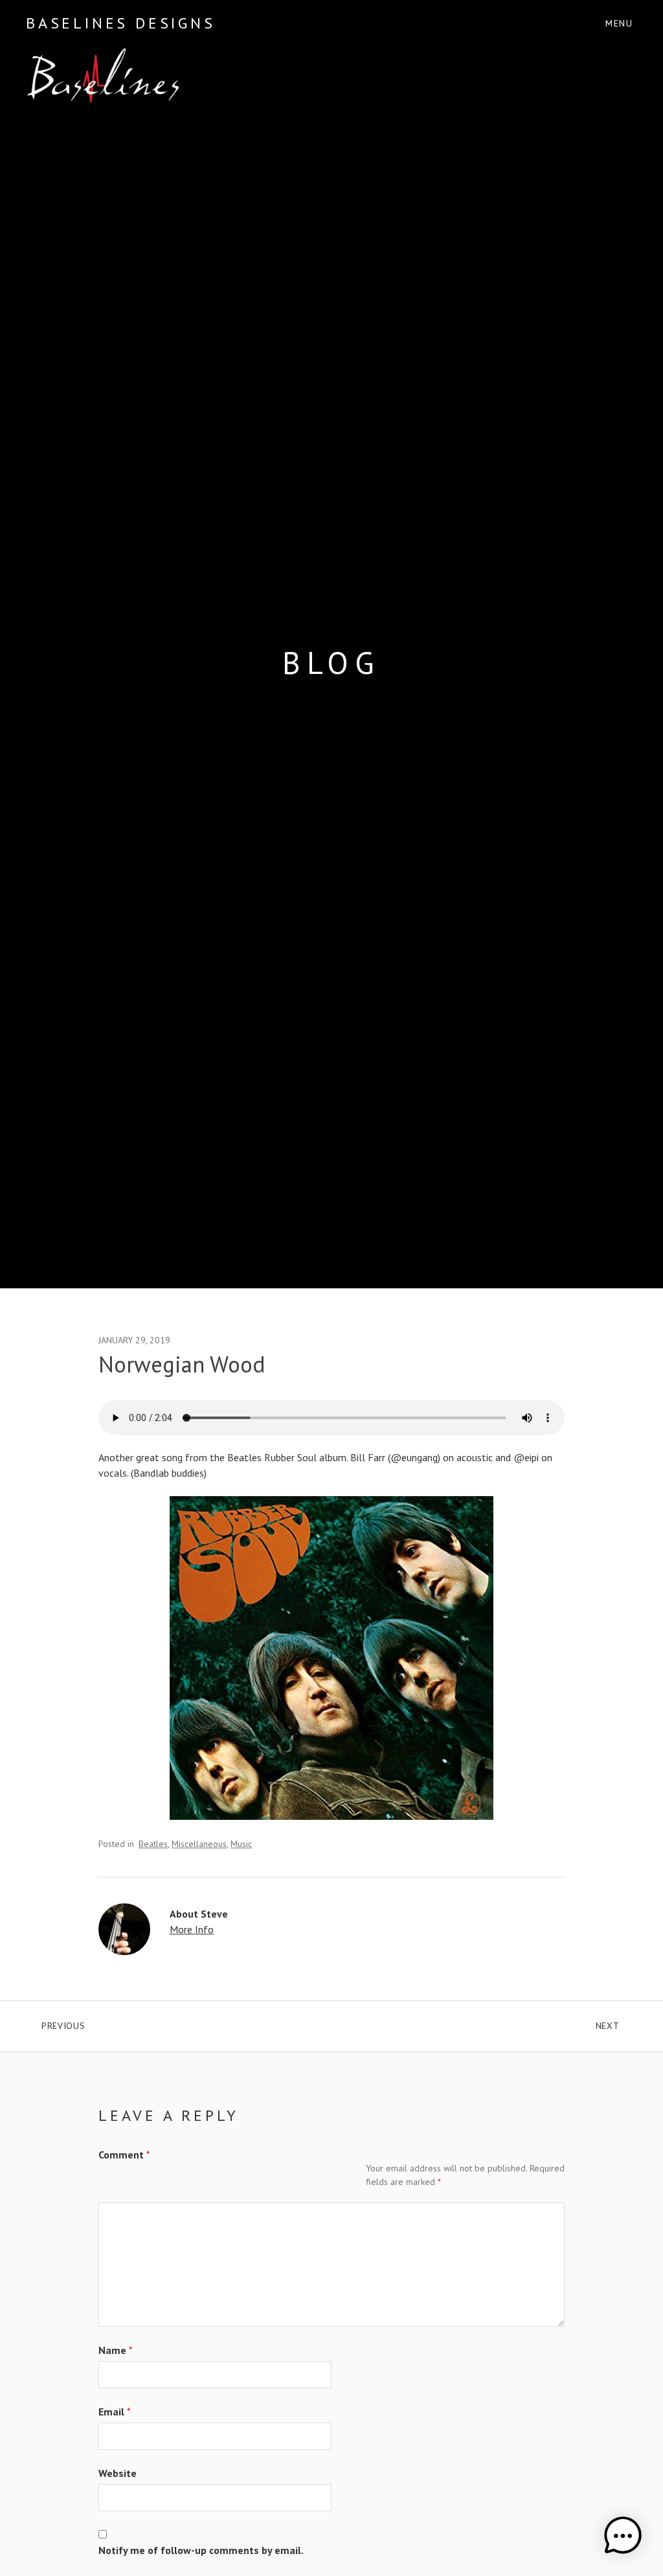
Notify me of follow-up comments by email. (201, 2550)
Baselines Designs (121, 23)
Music (241, 1844)
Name (116, 2350)
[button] (623, 2536)
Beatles (153, 1844)
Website (118, 2473)
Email (115, 2412)
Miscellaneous (199, 1844)
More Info (192, 1929)
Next (616, 2023)
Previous (148, 2023)
